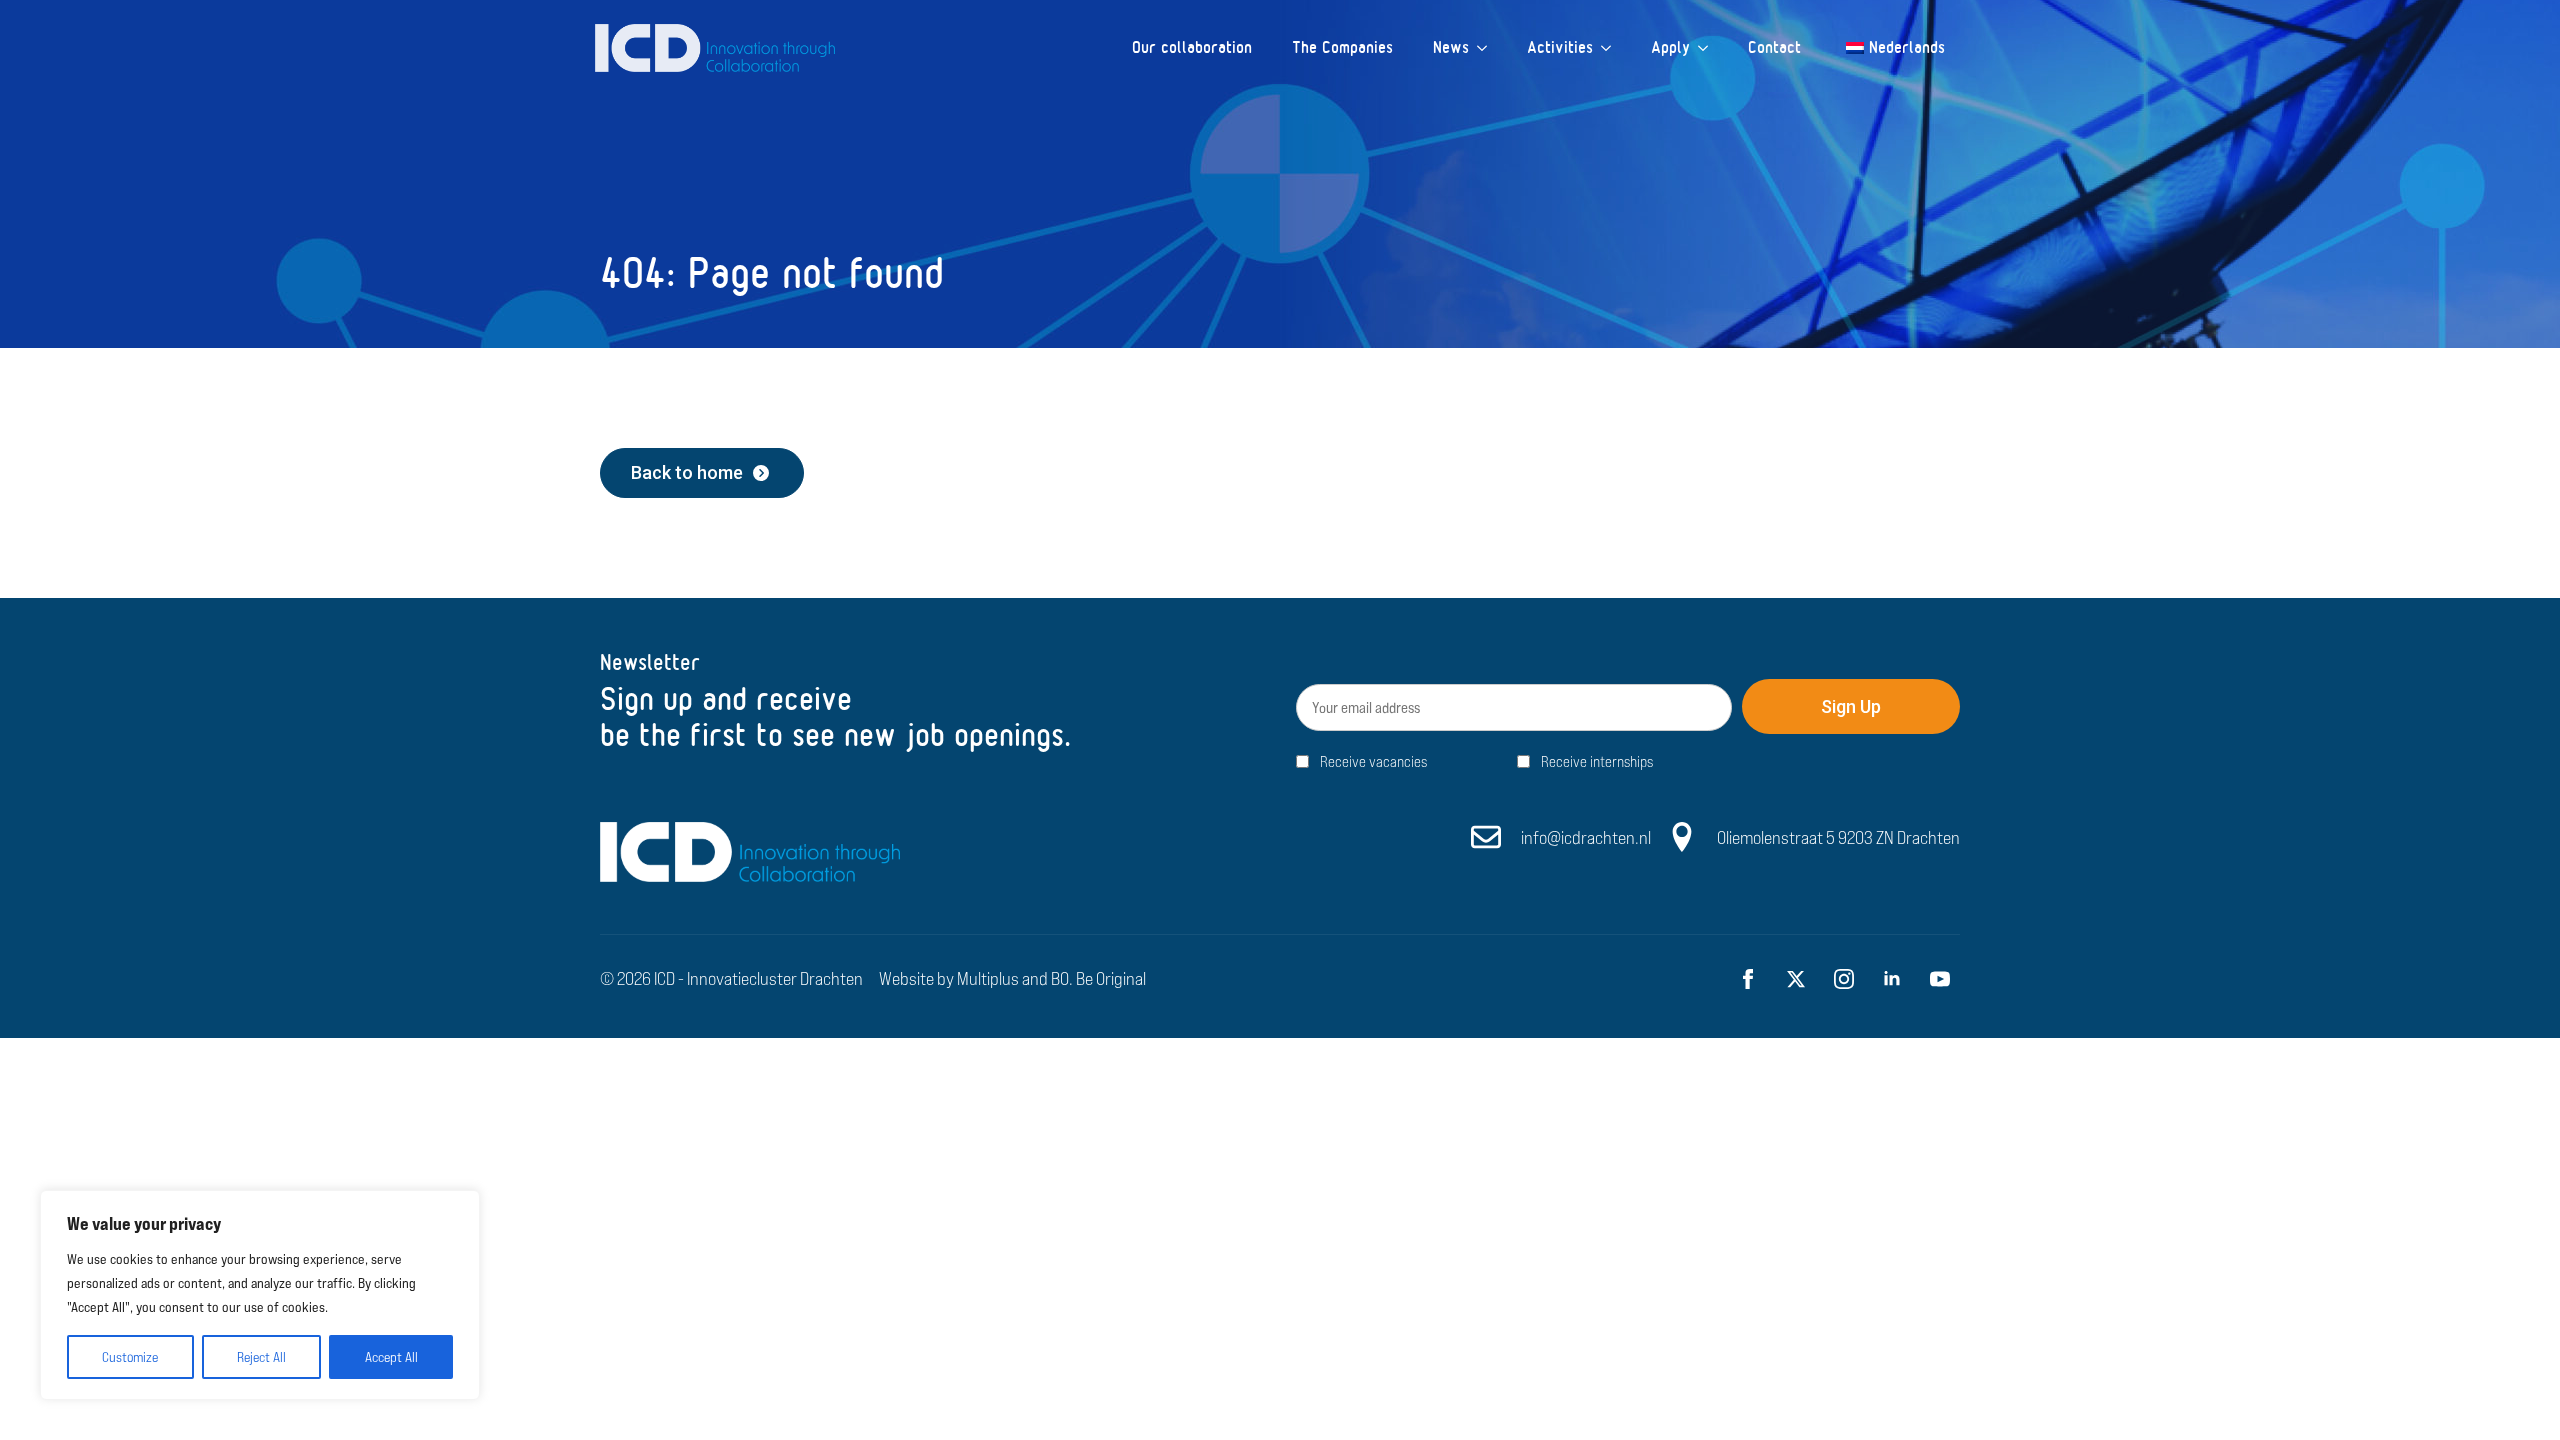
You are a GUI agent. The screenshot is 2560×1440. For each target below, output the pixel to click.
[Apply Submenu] (1709, 48)
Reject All (261, 1357)
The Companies (1342, 47)
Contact (1774, 47)
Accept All (391, 1357)
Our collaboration (1192, 47)
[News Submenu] (1488, 48)
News (1451, 47)
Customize (130, 1357)
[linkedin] (1892, 979)
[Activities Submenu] (1612, 48)
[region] (260, 1295)
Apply (1670, 47)
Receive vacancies (1373, 761)
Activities (1560, 47)
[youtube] (1940, 979)
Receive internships (1597, 761)
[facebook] (1748, 979)
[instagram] (1844, 979)
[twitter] (1796, 979)
